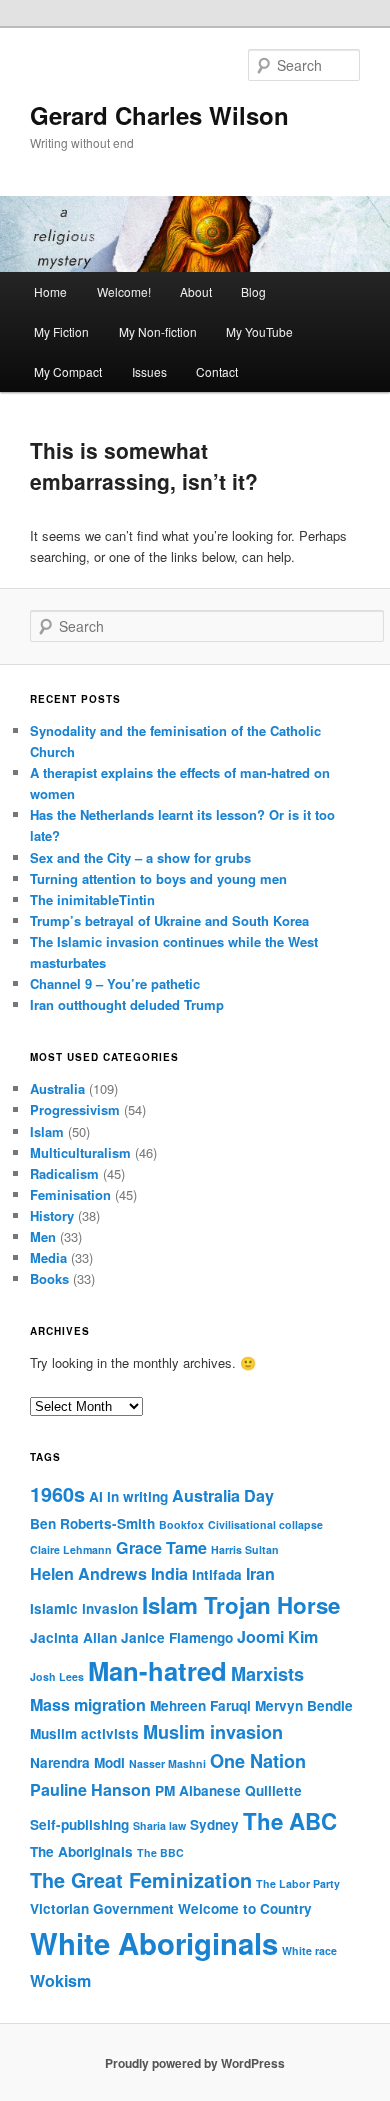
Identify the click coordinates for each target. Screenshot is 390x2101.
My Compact (68, 371)
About (196, 291)
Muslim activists (84, 1733)
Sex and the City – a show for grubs (140, 857)
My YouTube (259, 331)
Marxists (267, 1674)
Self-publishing (79, 1824)
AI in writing (128, 1496)
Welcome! (124, 291)
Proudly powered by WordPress (195, 2063)
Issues (149, 371)
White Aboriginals (154, 1943)
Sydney (214, 1824)
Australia (57, 1088)
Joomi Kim (277, 1636)
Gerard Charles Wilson (159, 115)
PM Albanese (198, 1790)
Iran (260, 1573)
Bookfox (181, 1524)
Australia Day (223, 1495)
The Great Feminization (141, 1880)
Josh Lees (57, 1676)
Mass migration (88, 1704)
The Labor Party (298, 1883)
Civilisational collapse (265, 1524)
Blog (253, 291)
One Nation (258, 1761)
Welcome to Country (245, 1908)
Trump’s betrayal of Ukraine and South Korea (169, 920)
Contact (217, 371)
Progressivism (75, 1109)
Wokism (60, 1980)
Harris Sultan (245, 1549)
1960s (57, 1494)
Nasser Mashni (167, 1763)
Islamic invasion (84, 1608)
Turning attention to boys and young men (158, 878)
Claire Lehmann (71, 1549)
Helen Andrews (88, 1573)
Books (49, 1278)
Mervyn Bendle (304, 1705)
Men (43, 1236)
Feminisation (70, 1194)
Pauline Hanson (90, 1789)
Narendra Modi (77, 1762)
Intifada (217, 1574)
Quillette (273, 1790)
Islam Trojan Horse (241, 1605)
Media (48, 1257)
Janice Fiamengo (177, 1637)
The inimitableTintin (92, 899)
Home (50, 291)
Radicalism (64, 1173)
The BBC (160, 1852)
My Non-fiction (158, 331)
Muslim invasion (213, 1732)
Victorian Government (102, 1908)
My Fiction (61, 331)
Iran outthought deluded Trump (127, 1004)
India (169, 1573)
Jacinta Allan (73, 1637)
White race (309, 1950)
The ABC (290, 1821)
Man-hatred (157, 1670)
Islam (47, 1131)
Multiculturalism (80, 1152)
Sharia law (159, 1825)
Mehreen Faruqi (200, 1705)
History (52, 1215)
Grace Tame (161, 1547)
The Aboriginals (81, 1851)
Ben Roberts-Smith (92, 1523)
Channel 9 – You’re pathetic (115, 983)
